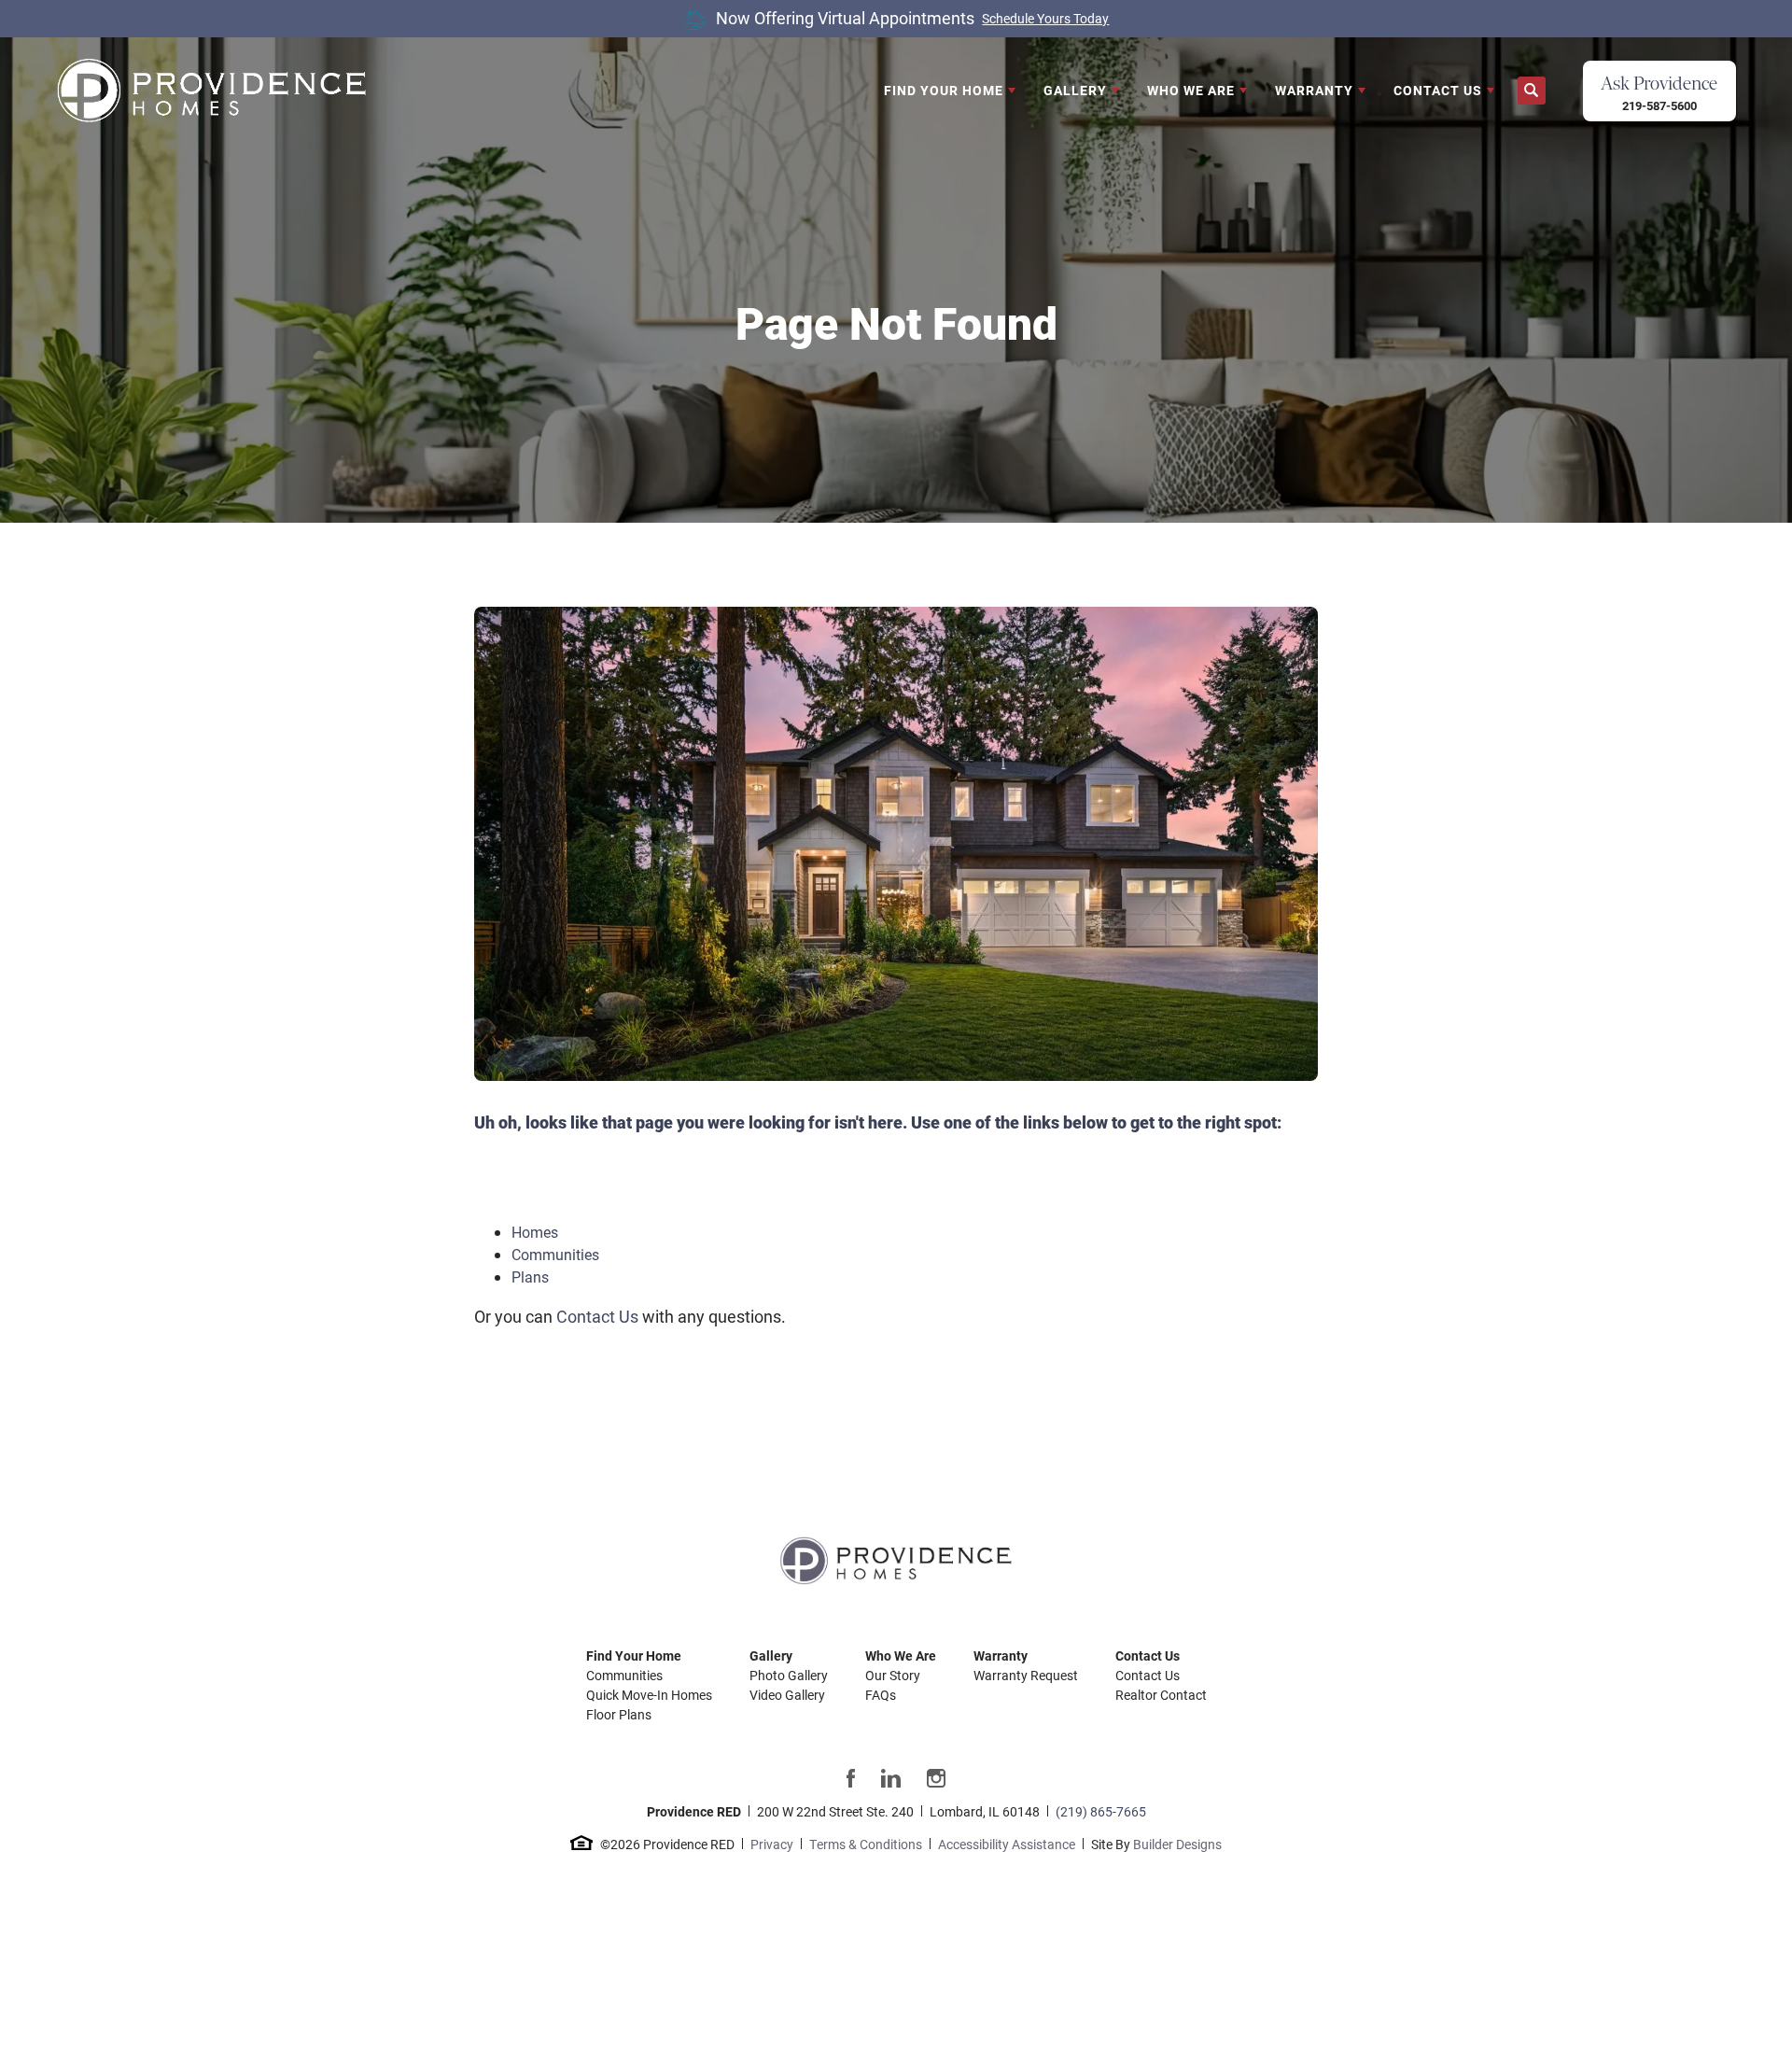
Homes (535, 1232)
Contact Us (597, 1316)
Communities (555, 1254)
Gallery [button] (1075, 90)
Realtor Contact (1161, 1695)
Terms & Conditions (866, 1844)
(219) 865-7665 (1101, 1811)
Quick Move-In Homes (649, 1695)
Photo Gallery (789, 1675)
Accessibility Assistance (1007, 1844)
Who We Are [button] (1191, 90)
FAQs (881, 1695)
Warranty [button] (1314, 90)
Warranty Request (1026, 1675)
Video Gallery (787, 1695)
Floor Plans (619, 1714)
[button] (1532, 91)
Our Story (893, 1675)
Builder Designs (1177, 1844)
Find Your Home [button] (944, 90)
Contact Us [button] (1438, 90)
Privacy (772, 1844)
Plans (530, 1276)
